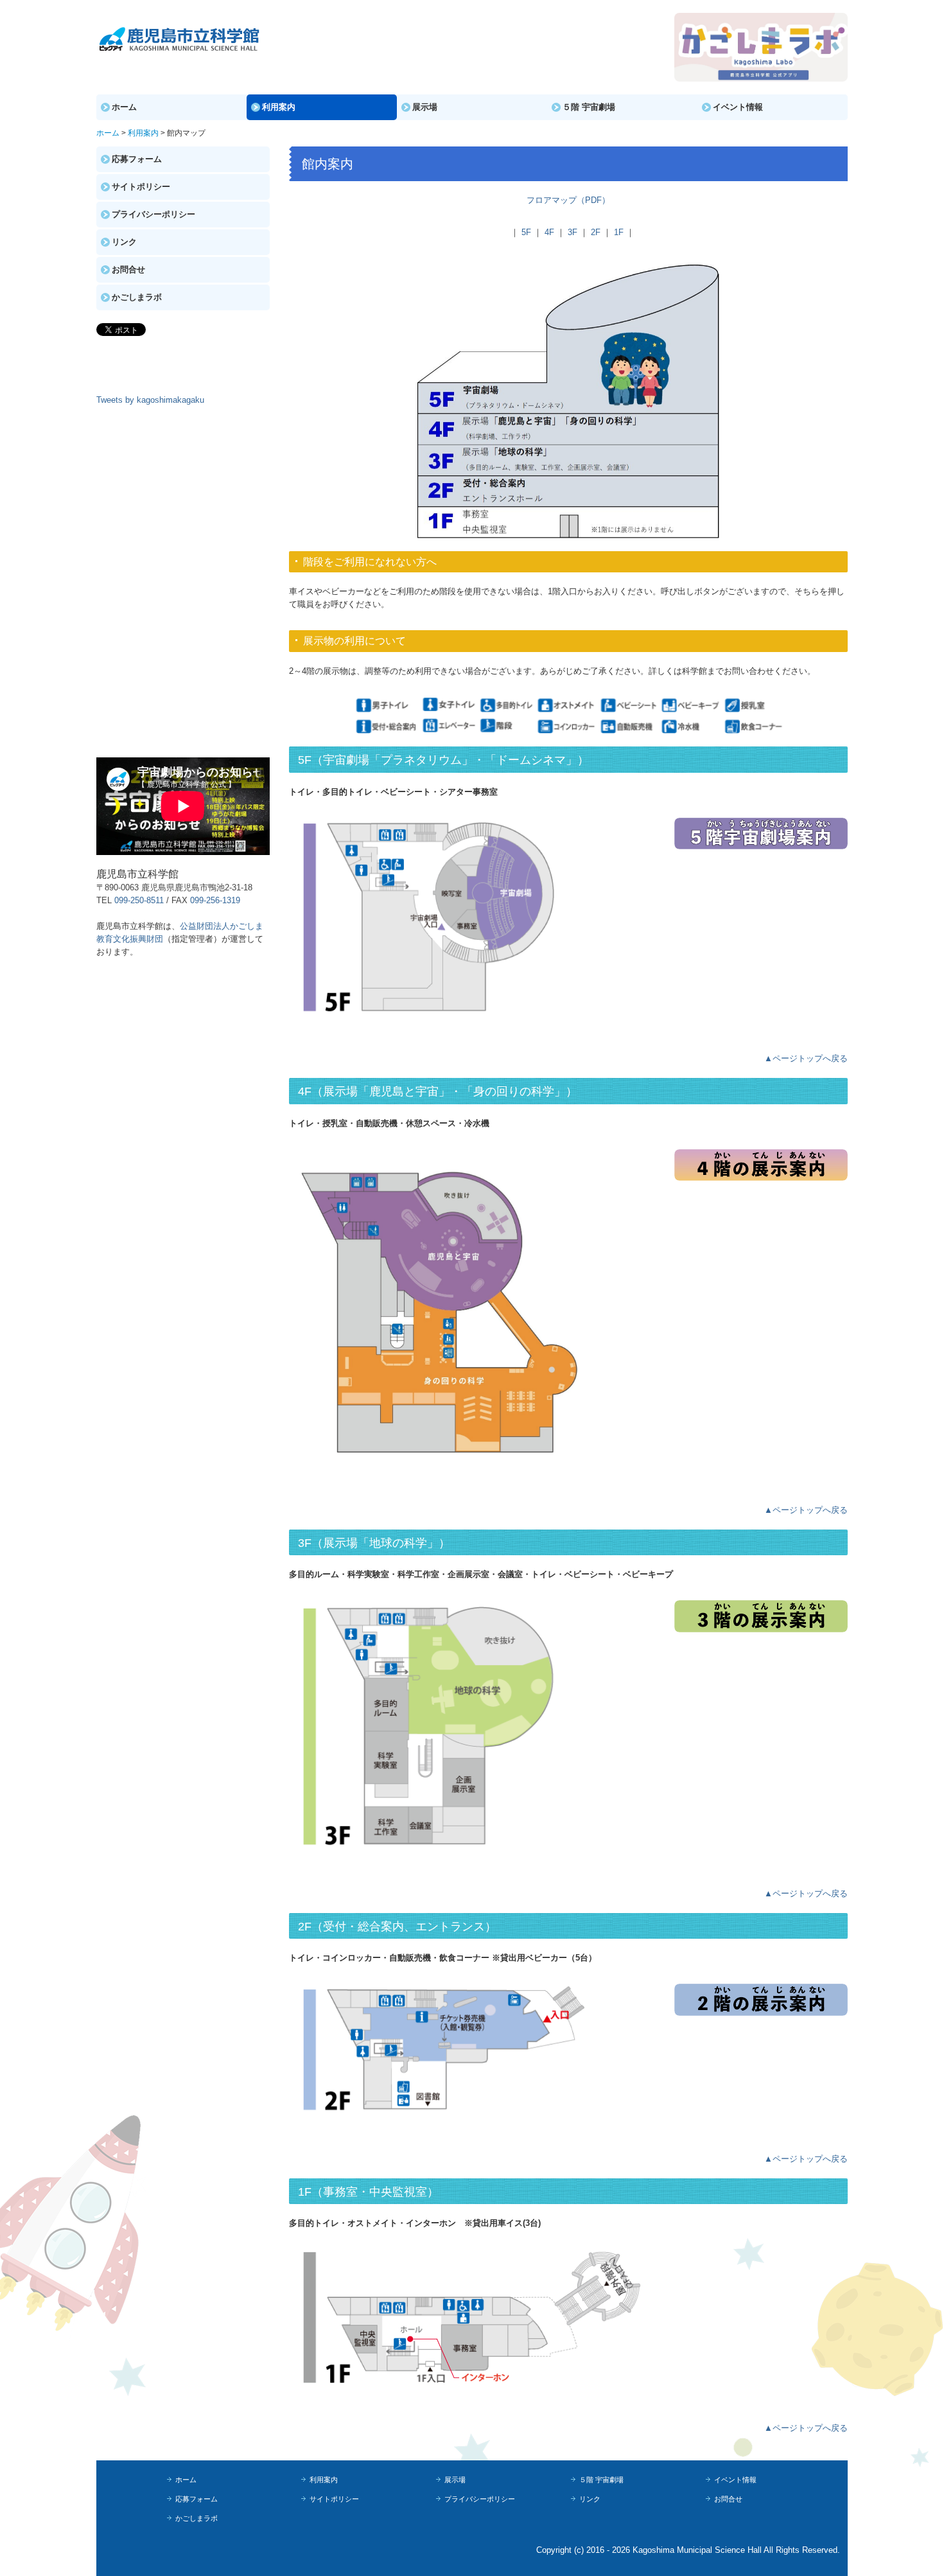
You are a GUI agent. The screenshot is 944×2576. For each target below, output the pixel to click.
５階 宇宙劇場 (589, 107)
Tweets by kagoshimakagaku (150, 400)
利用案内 (279, 107)
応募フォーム (137, 159)
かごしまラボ (137, 297)
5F (526, 232)
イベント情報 (738, 107)
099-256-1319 (215, 900)
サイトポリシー (141, 187)
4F (549, 232)
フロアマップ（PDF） (568, 200)
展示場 (425, 107)
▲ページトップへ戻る (806, 1058)
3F (573, 232)
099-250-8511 (139, 900)
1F (619, 232)
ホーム (124, 107)
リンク (124, 242)
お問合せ (128, 269)
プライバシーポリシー (153, 214)
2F (596, 232)
